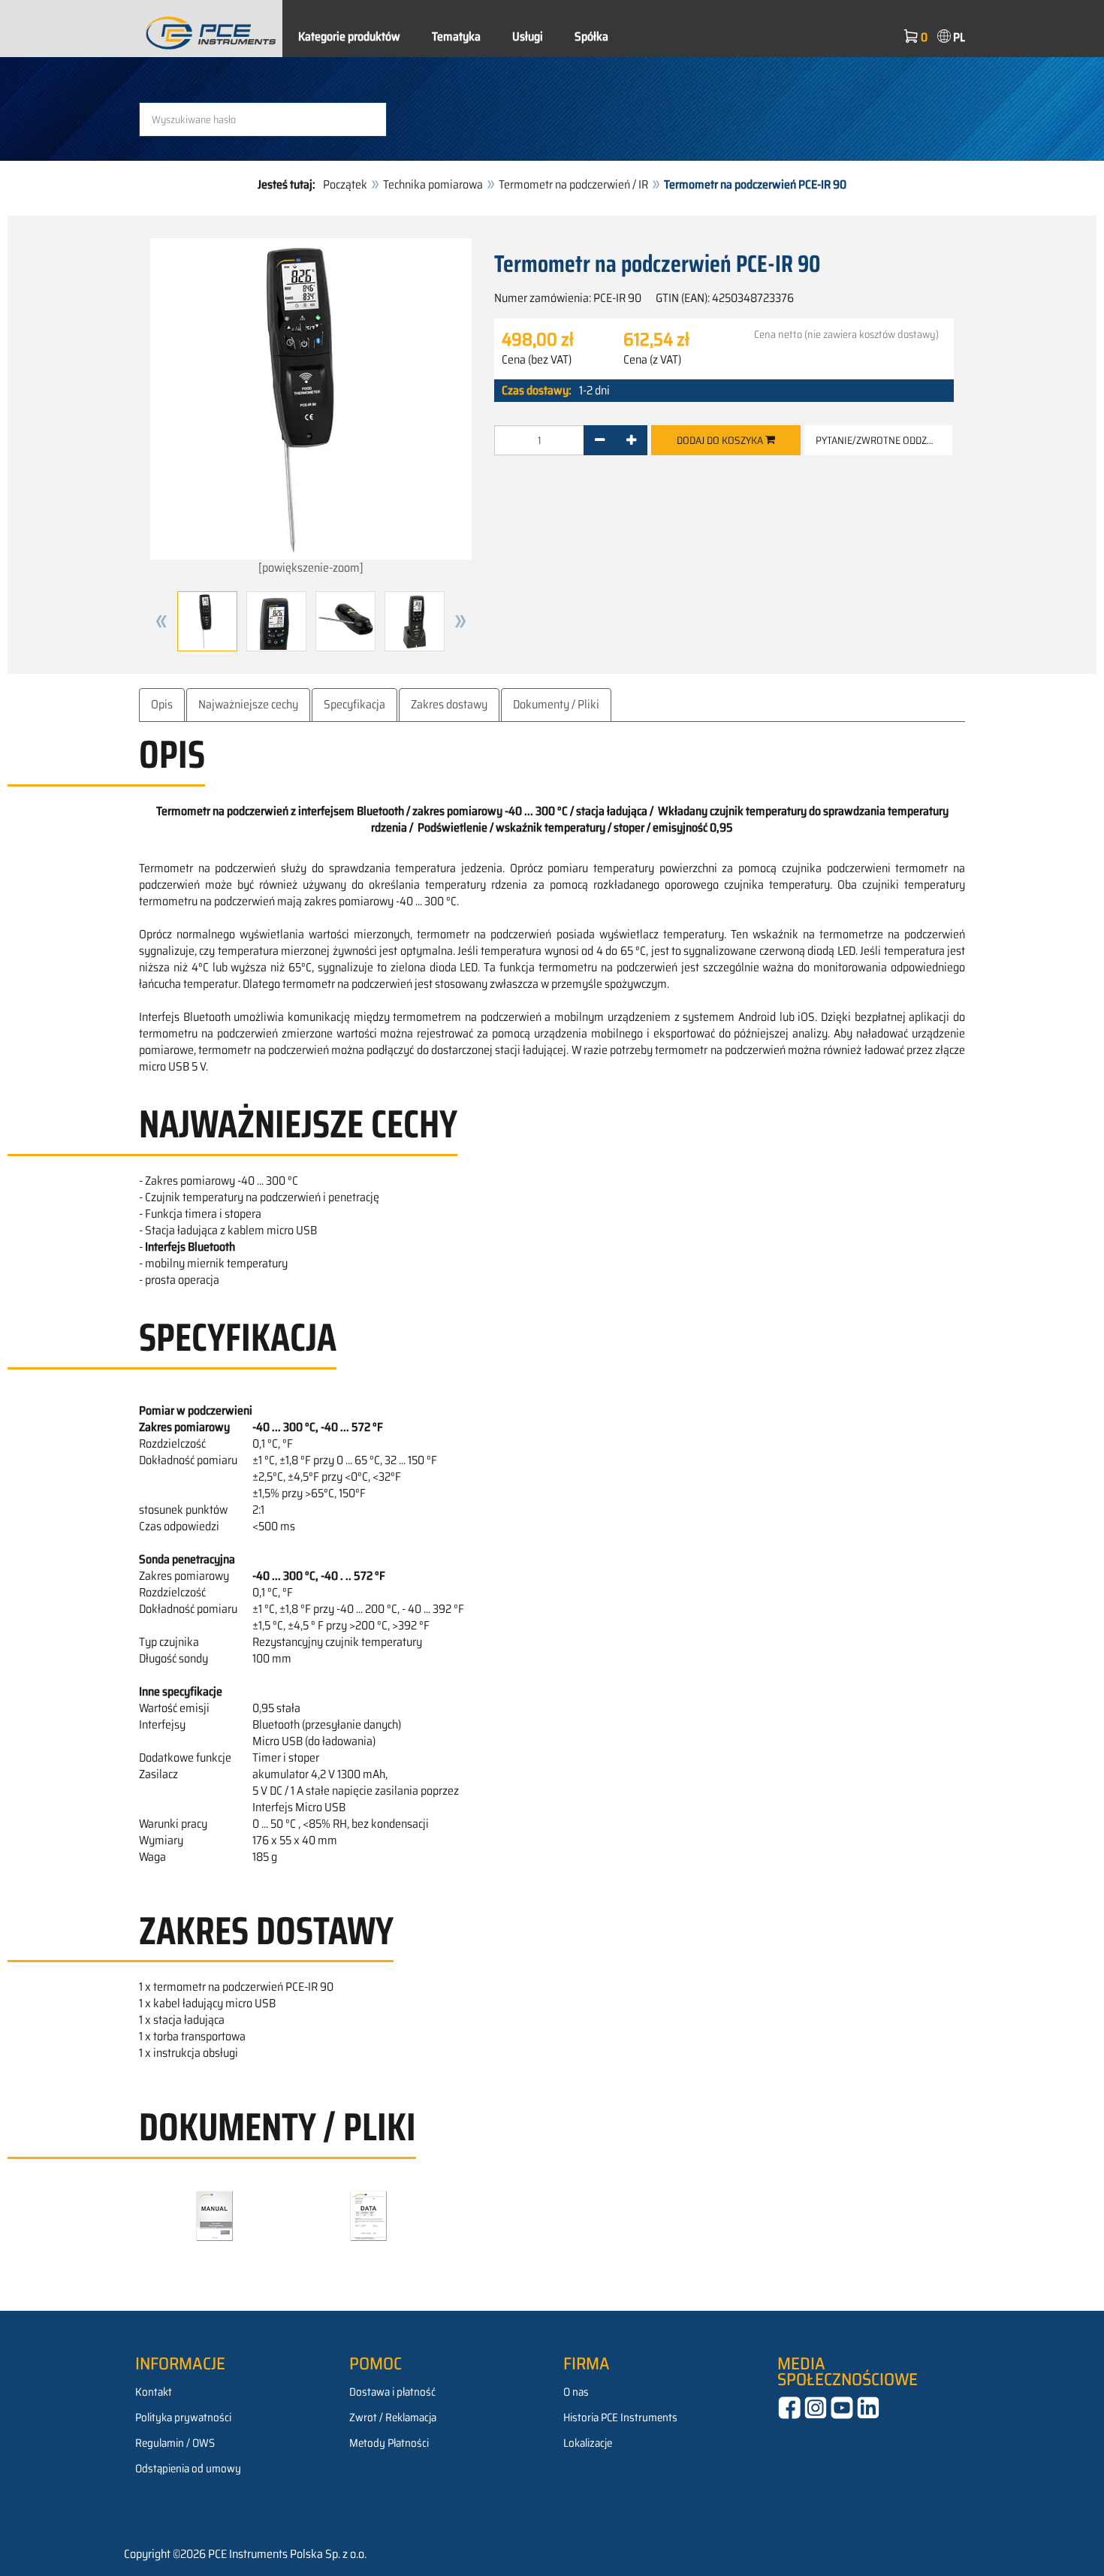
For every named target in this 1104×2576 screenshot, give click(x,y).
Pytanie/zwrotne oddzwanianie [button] (884, 440)
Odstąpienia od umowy (188, 2469)
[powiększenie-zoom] (311, 568)
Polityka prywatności (183, 2417)
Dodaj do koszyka (721, 440)
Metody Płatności (389, 2443)
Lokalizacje (588, 2443)
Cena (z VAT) (652, 360)
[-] (600, 440)
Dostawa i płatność (392, 2392)
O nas (576, 2392)
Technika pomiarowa (433, 184)
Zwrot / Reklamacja (393, 2417)
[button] (161, 621)
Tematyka (456, 36)
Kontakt (154, 2392)
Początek (345, 184)
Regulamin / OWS (175, 2443)
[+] (631, 440)
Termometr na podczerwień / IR (573, 184)
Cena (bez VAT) (537, 360)
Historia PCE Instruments (620, 2417)
